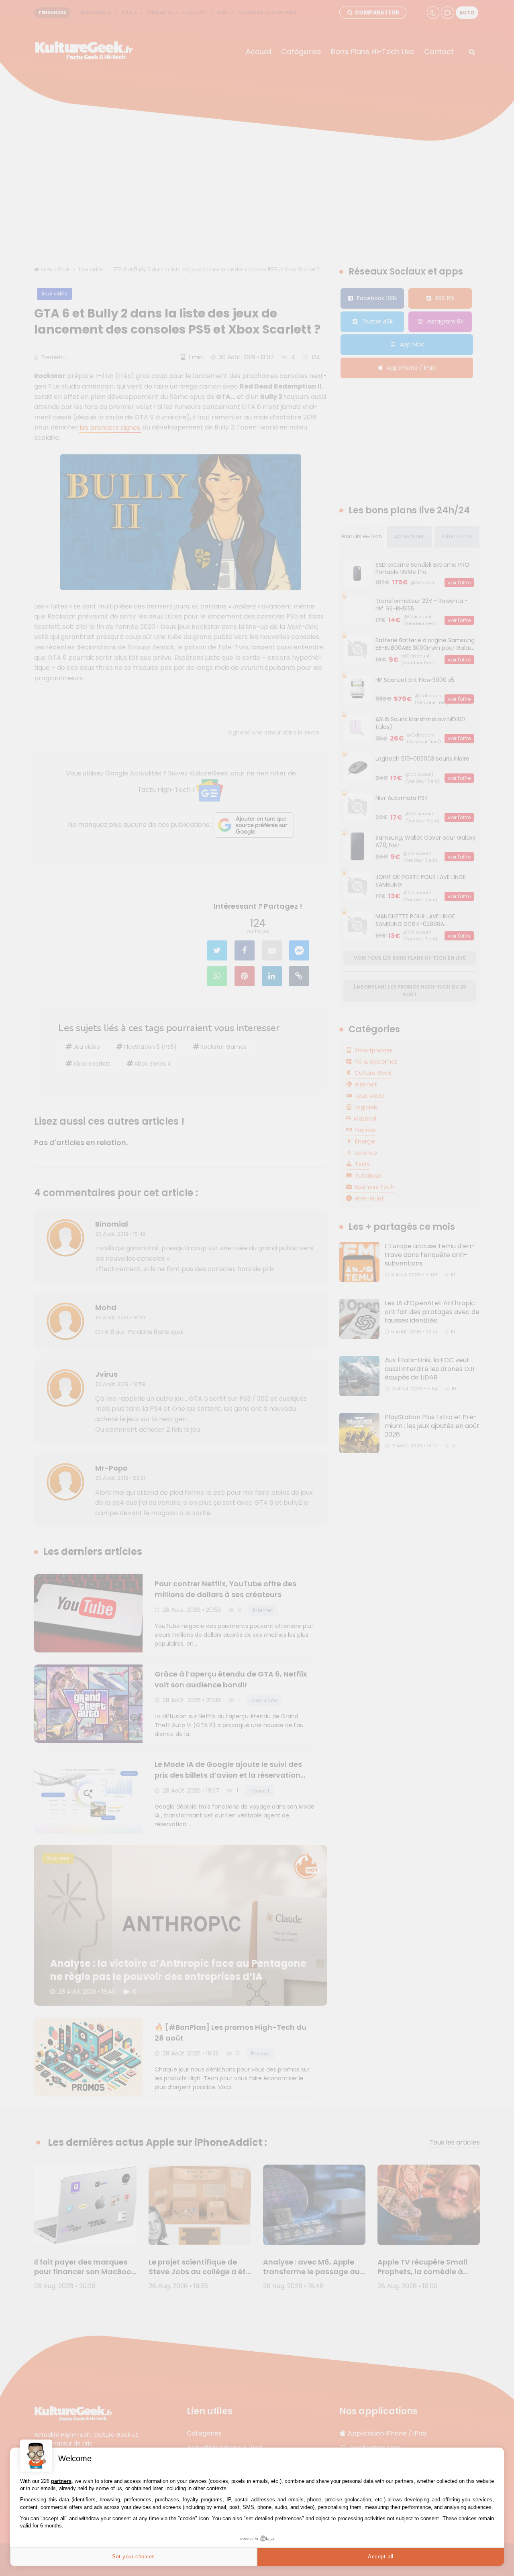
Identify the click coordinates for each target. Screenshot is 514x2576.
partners (61, 2481)
